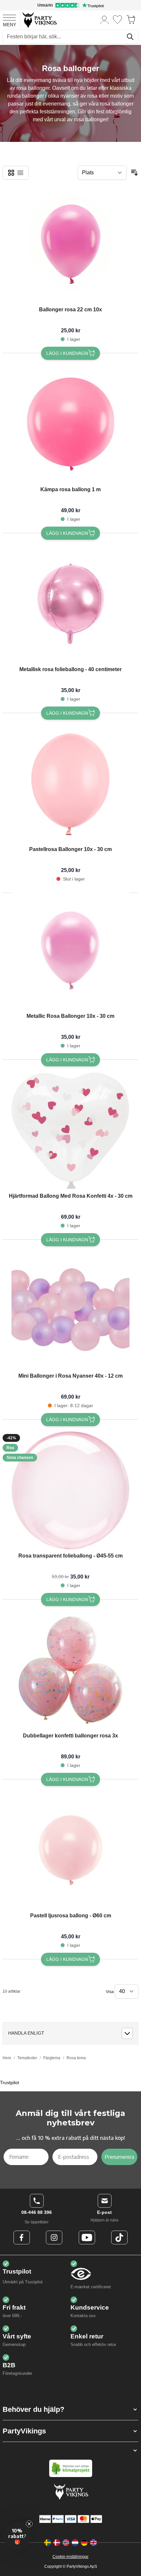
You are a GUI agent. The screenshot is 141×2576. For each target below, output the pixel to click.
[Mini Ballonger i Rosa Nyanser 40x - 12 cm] (70, 1310)
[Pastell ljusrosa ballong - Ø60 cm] (70, 1850)
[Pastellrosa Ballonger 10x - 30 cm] (70, 784)
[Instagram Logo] (54, 2237)
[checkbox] (11, 173)
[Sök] (130, 37)
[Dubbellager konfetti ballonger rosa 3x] (70, 1670)
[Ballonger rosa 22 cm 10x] (70, 244)
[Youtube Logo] (87, 2237)
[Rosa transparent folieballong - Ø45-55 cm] (70, 1490)
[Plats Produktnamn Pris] (102, 173)
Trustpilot (10, 2082)
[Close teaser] (29, 2524)
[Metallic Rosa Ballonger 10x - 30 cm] (70, 951)
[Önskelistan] (117, 19)
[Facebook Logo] (22, 2237)
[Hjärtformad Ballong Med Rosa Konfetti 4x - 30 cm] (70, 1131)
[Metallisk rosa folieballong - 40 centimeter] (70, 604)
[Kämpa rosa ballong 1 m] (70, 424)
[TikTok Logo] (119, 2237)
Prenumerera (119, 2157)
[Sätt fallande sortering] (134, 173)
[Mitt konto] (105, 19)
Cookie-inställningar (70, 2557)
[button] (70, 2409)
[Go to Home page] (39, 19)
